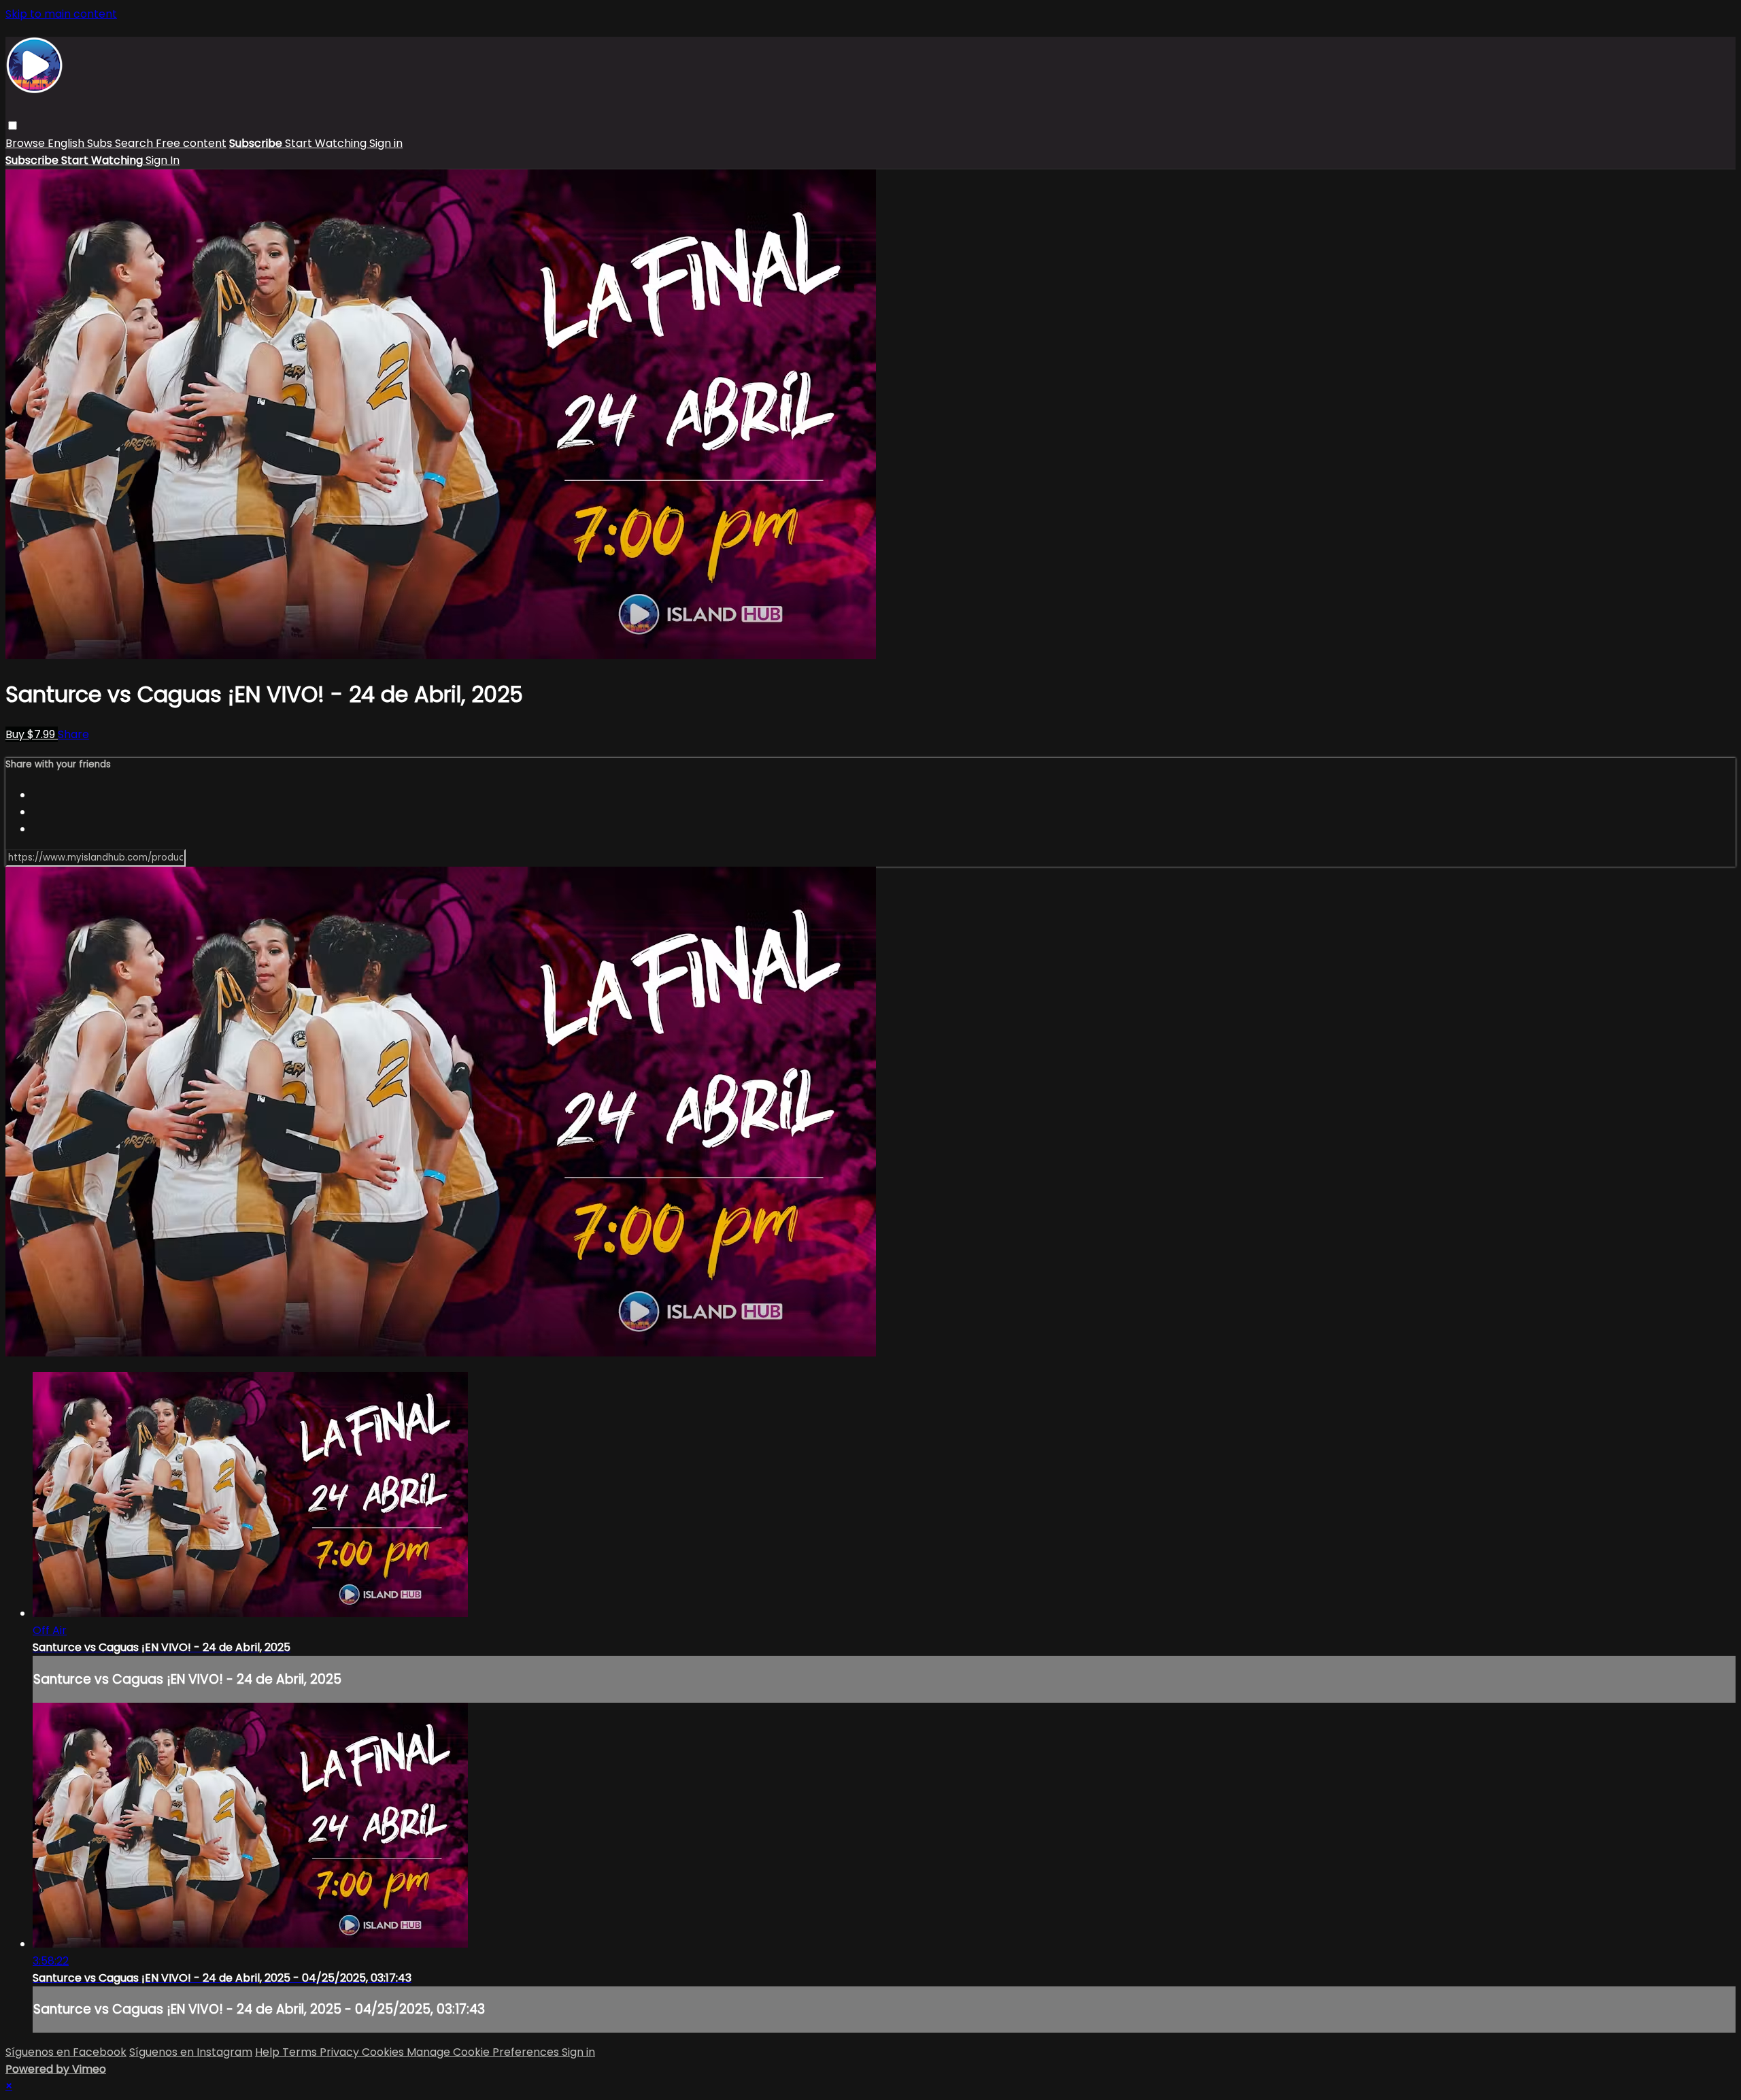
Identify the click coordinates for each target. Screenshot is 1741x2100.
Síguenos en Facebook (66, 2052)
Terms (301, 2052)
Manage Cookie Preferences (484, 2052)
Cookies (384, 2052)
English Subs (81, 143)
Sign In (163, 160)
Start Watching (327, 143)
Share (73, 734)
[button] (13, 126)
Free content (191, 143)
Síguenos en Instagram (191, 2052)
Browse (27, 143)
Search (135, 143)
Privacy (341, 2052)
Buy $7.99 (32, 734)
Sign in (386, 143)
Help (269, 2052)
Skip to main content (61, 14)
